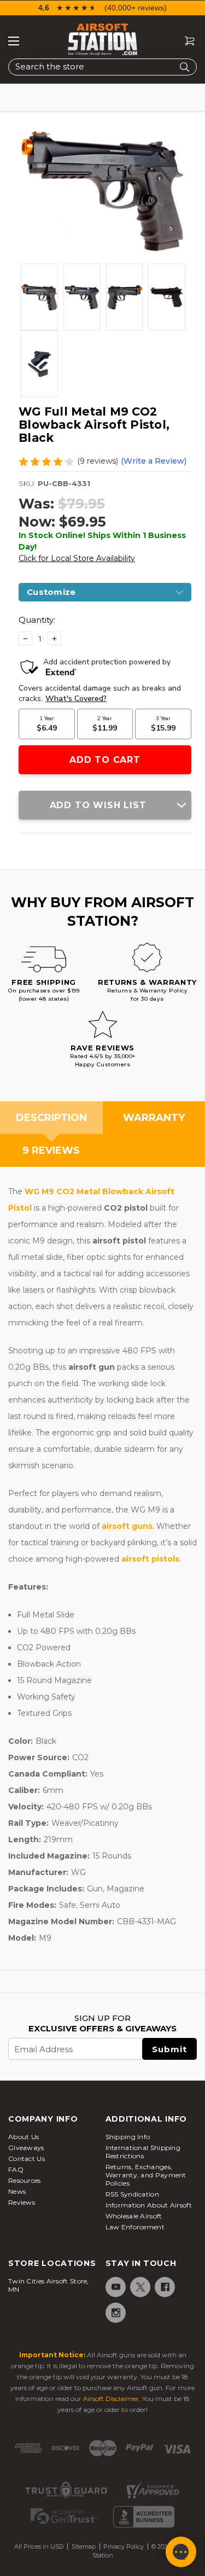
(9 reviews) (98, 461)
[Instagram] (115, 2313)
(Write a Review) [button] (154, 461)
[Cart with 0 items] (185, 41)
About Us (24, 2137)
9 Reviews (51, 1150)
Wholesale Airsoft (134, 2216)
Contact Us (27, 2159)
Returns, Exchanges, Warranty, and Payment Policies (146, 2175)
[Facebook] (164, 2287)
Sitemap (84, 2546)
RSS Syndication (133, 2194)
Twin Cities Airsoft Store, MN (49, 2285)
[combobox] (102, 67)
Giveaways (26, 2148)
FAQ (16, 2169)
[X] (140, 2287)
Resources (25, 2180)
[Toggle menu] (14, 41)
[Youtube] (115, 2287)
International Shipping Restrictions (143, 2152)
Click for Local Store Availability (77, 558)
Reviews (22, 2202)
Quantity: (37, 620)
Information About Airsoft (149, 2205)
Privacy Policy (124, 2546)
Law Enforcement (135, 2227)
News (17, 2191)
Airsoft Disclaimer (111, 2399)
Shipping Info (128, 2137)
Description (51, 1118)
